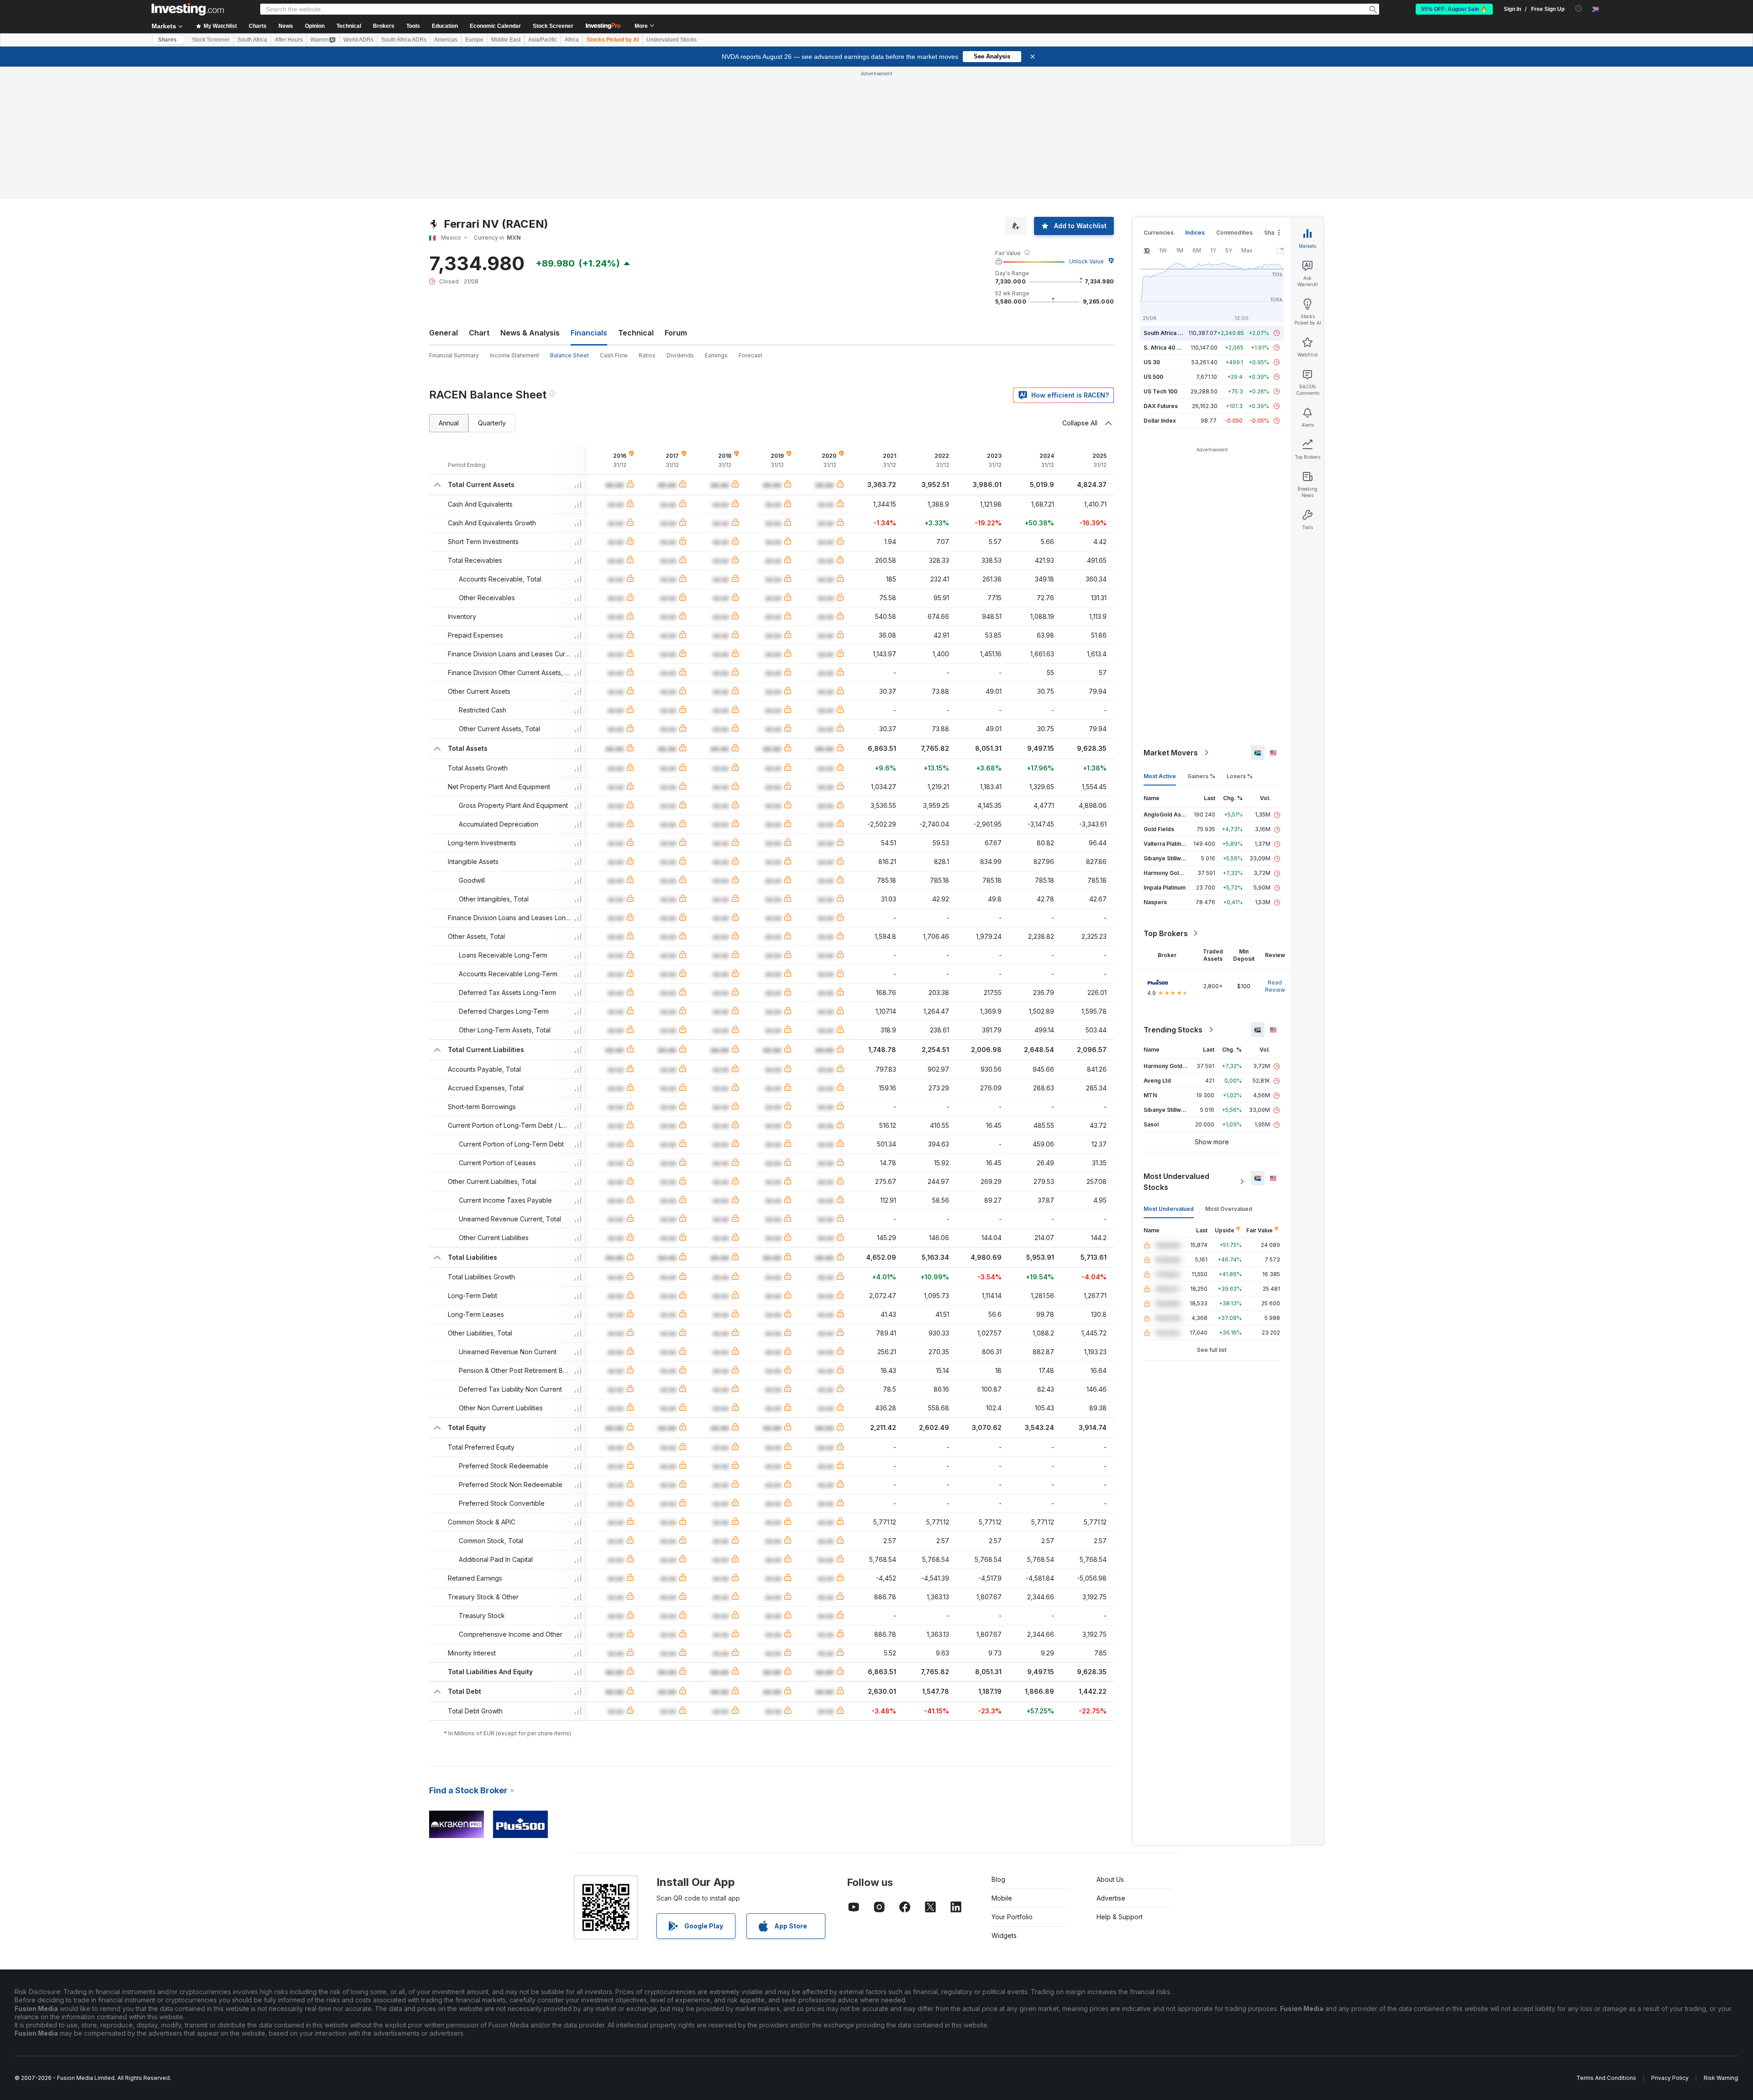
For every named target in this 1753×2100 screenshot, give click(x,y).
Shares (167, 40)
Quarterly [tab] (492, 423)
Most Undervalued (1169, 1209)
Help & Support (1120, 1917)
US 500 (1153, 377)
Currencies (1159, 233)
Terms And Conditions (1606, 2078)
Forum (676, 333)
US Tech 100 (1160, 391)
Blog (998, 1879)
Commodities (1234, 233)
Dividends (680, 355)
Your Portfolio (1012, 1917)
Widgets (1004, 1935)
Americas (446, 40)
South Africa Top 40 (1170, 333)
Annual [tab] (449, 423)
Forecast (751, 355)
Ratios (647, 355)
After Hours (289, 40)
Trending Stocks (1173, 1030)
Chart (479, 333)
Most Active (1160, 776)
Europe (474, 40)
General (443, 333)
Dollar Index (1160, 421)
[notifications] (1579, 8)
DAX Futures (1161, 406)
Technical (636, 333)
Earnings (716, 355)
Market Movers (1171, 753)
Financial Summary (454, 355)
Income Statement (514, 355)
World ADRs (358, 40)
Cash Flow (614, 355)
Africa (572, 40)
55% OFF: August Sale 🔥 (1454, 9)
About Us (1110, 1879)
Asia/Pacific (543, 40)
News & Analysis (530, 333)
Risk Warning (1721, 2078)
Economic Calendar (495, 26)
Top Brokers (1166, 933)
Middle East (506, 40)
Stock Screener (553, 26)
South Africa (252, 40)
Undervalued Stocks (672, 40)
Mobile (1002, 1898)
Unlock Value (1086, 261)
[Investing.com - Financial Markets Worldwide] (188, 9)
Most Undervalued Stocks (1176, 1182)
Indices (1195, 233)
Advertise (1111, 1898)
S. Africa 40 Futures (1170, 348)
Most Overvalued (1229, 1209)
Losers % (1240, 776)
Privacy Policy (1670, 2078)
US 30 (1152, 362)
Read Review (1275, 986)
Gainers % (1201, 776)
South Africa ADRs (404, 40)
